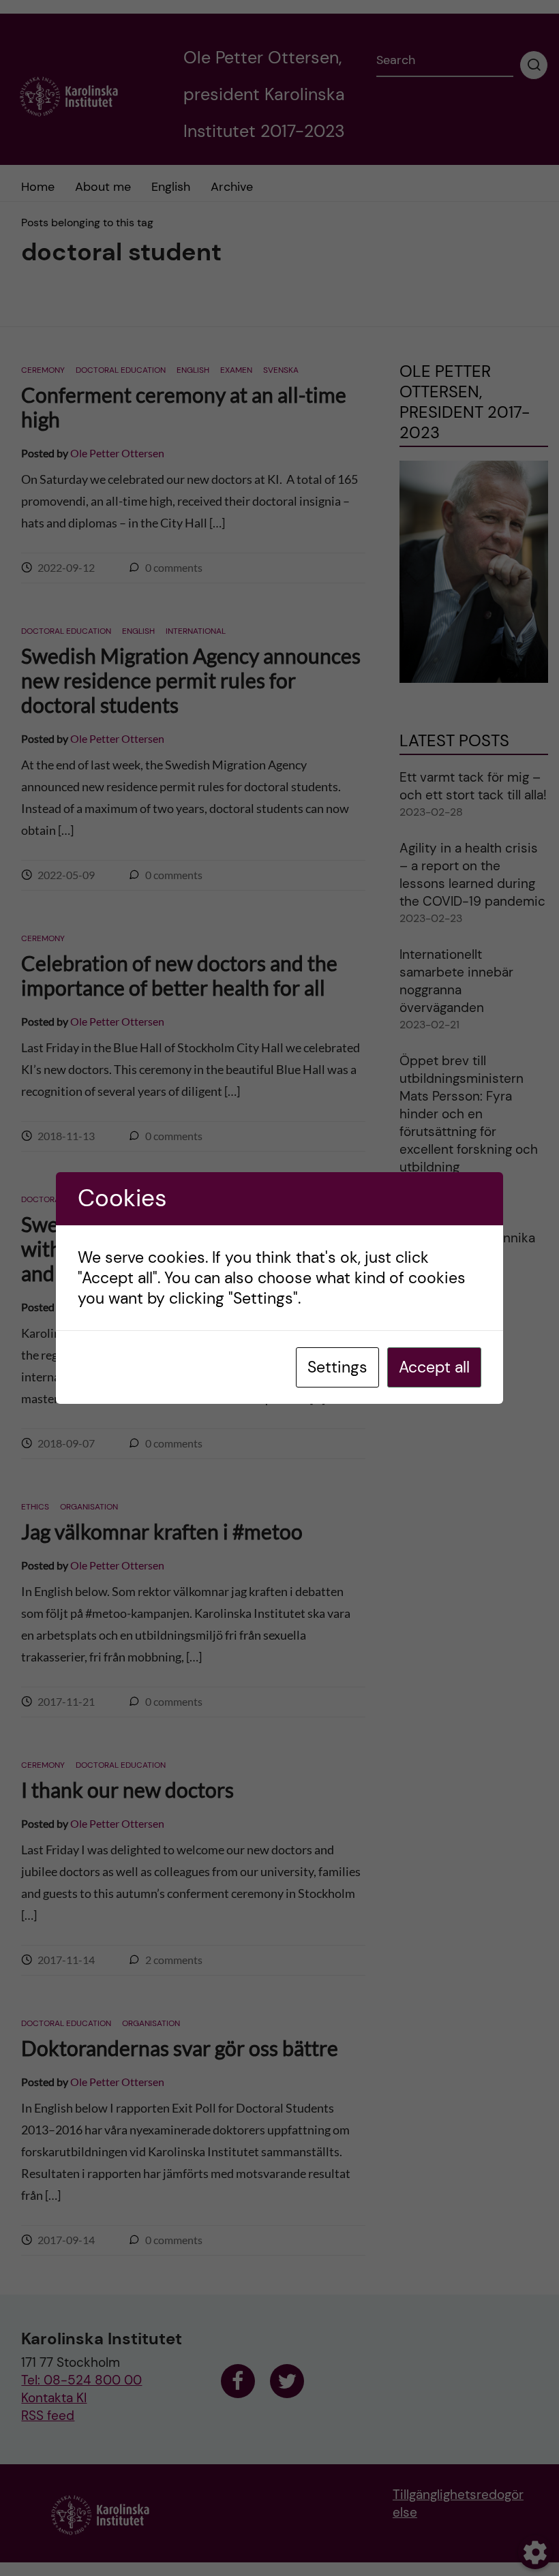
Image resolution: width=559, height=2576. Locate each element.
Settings (337, 1367)
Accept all (434, 1367)
